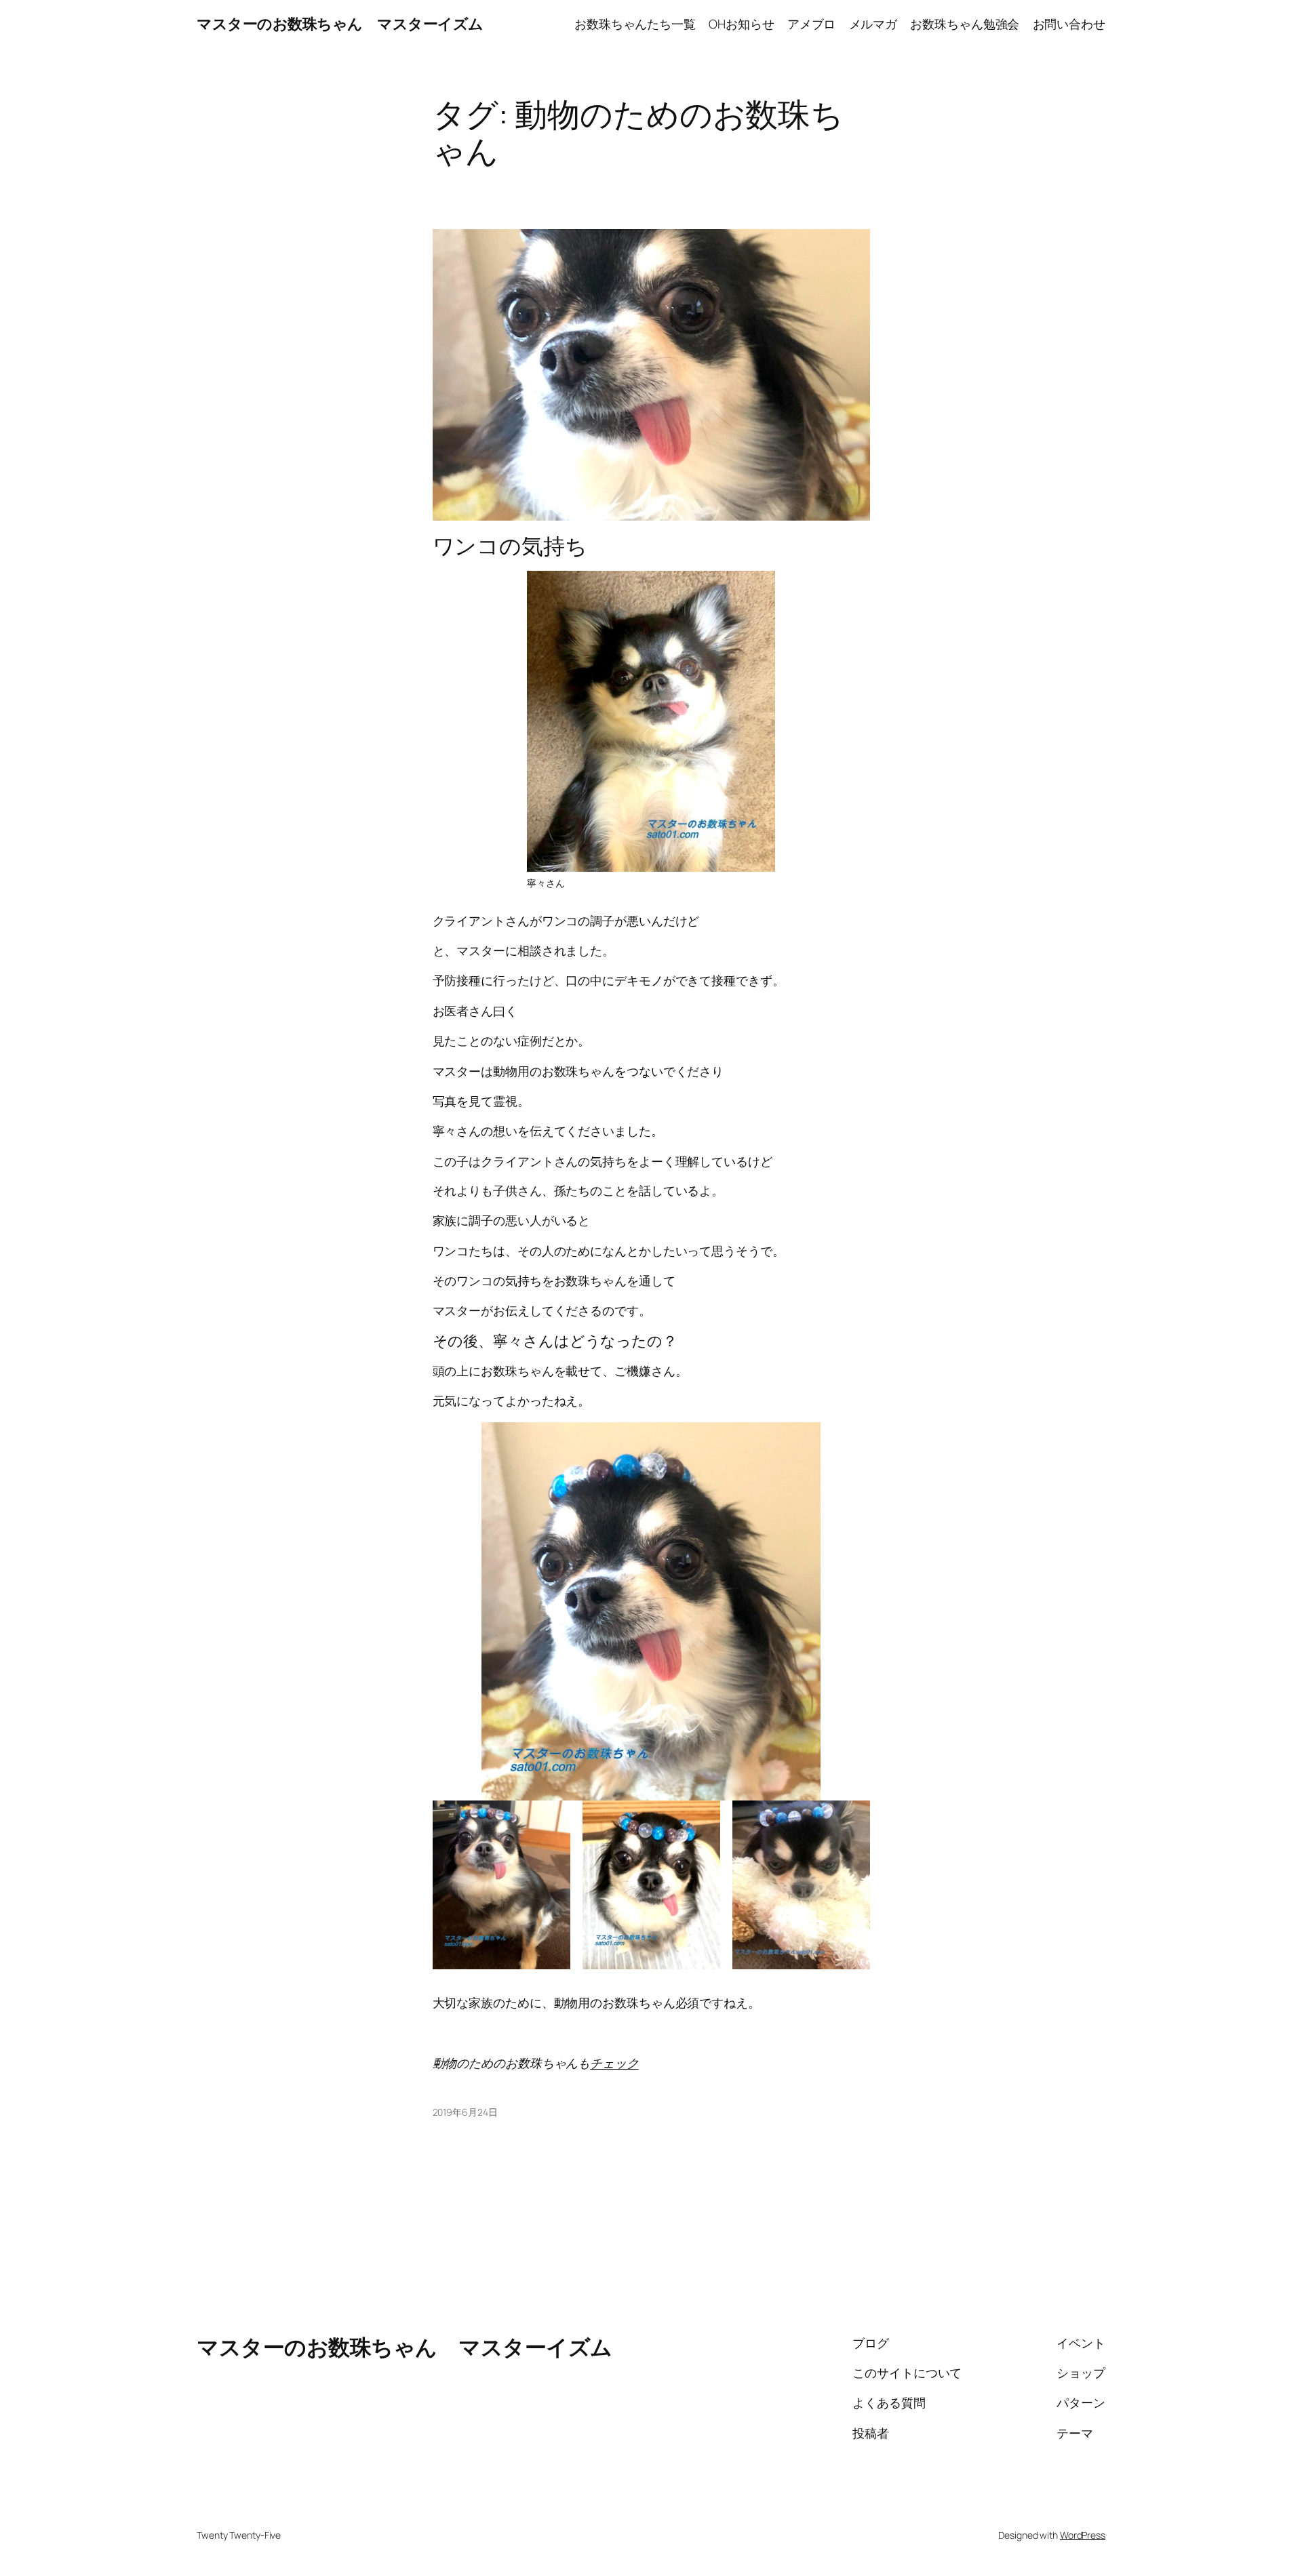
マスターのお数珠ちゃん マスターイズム (340, 24)
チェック (614, 2063)
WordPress (1083, 2535)
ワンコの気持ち (510, 546)
